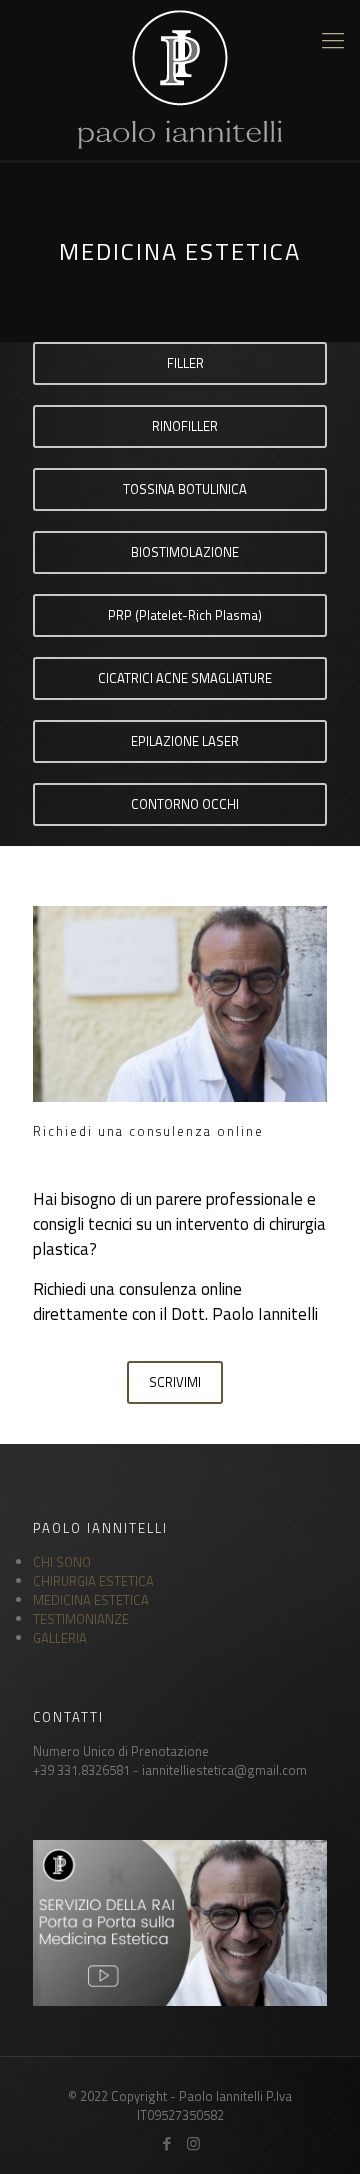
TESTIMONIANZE (81, 1619)
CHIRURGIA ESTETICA (93, 1581)
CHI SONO (62, 1562)
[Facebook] (166, 2143)
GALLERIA (60, 1638)
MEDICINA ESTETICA (91, 1600)
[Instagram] (193, 2143)
